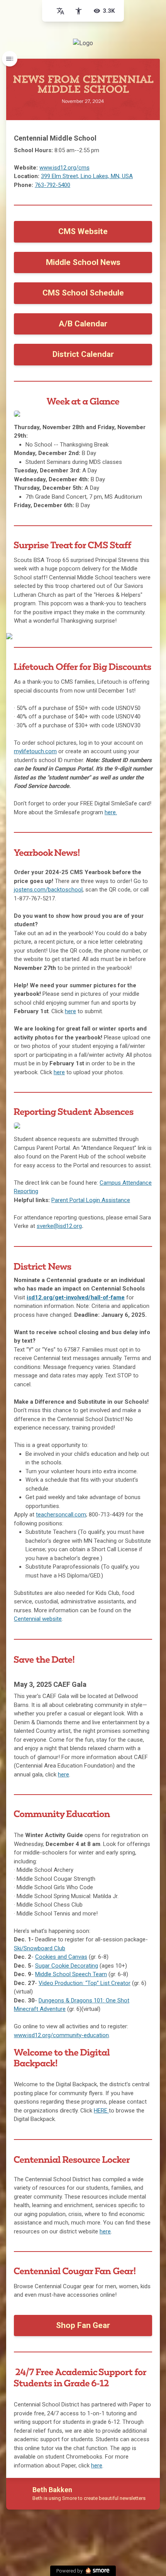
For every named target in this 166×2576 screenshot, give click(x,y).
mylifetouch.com (35, 751)
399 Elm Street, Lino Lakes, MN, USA (87, 176)
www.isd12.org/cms (64, 168)
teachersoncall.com (61, 1515)
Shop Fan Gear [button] (83, 2325)
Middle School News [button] (83, 262)
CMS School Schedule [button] (83, 293)
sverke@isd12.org (59, 1226)
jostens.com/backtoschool (48, 890)
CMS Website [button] (83, 231)
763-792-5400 (53, 185)
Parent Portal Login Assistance (91, 1200)
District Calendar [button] (83, 354)
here (59, 1072)
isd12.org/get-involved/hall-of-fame (76, 1297)
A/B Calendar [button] (83, 324)
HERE (101, 2111)
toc (10, 59)
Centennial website (38, 1619)
